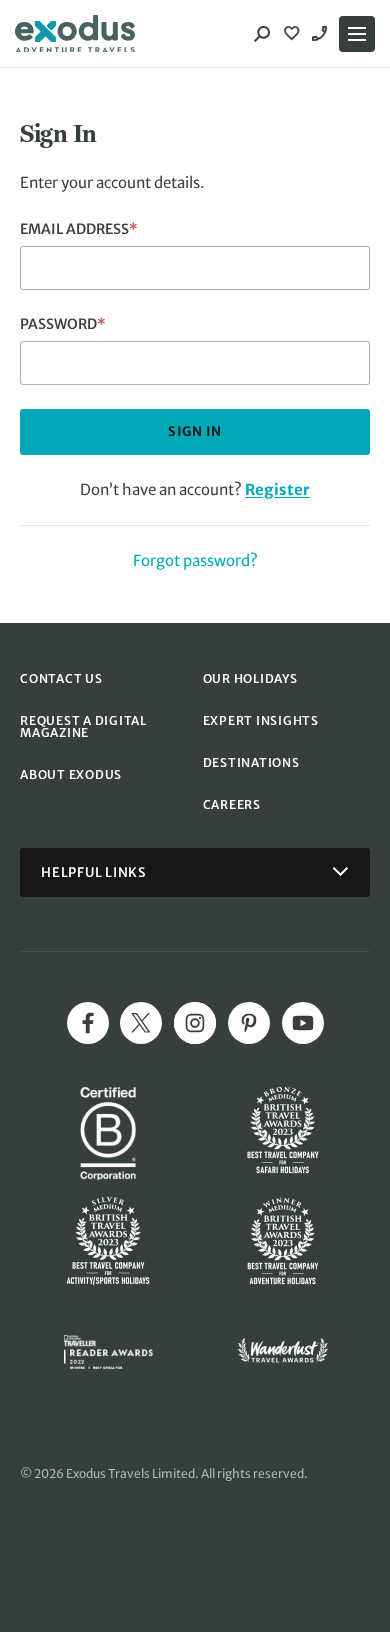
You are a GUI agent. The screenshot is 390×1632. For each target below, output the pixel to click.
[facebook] (88, 1023)
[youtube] (303, 1023)
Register (277, 489)
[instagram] (195, 1023)
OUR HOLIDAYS (250, 678)
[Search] (262, 34)
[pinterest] (249, 1023)
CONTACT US (61, 678)
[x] (141, 1023)
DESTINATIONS (251, 762)
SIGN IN (195, 431)
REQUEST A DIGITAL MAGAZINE (83, 726)
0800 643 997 (322, 34)
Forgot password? (195, 560)
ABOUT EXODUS (71, 774)
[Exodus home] (75, 34)
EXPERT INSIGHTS (261, 720)
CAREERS (232, 804)
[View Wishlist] (294, 34)
